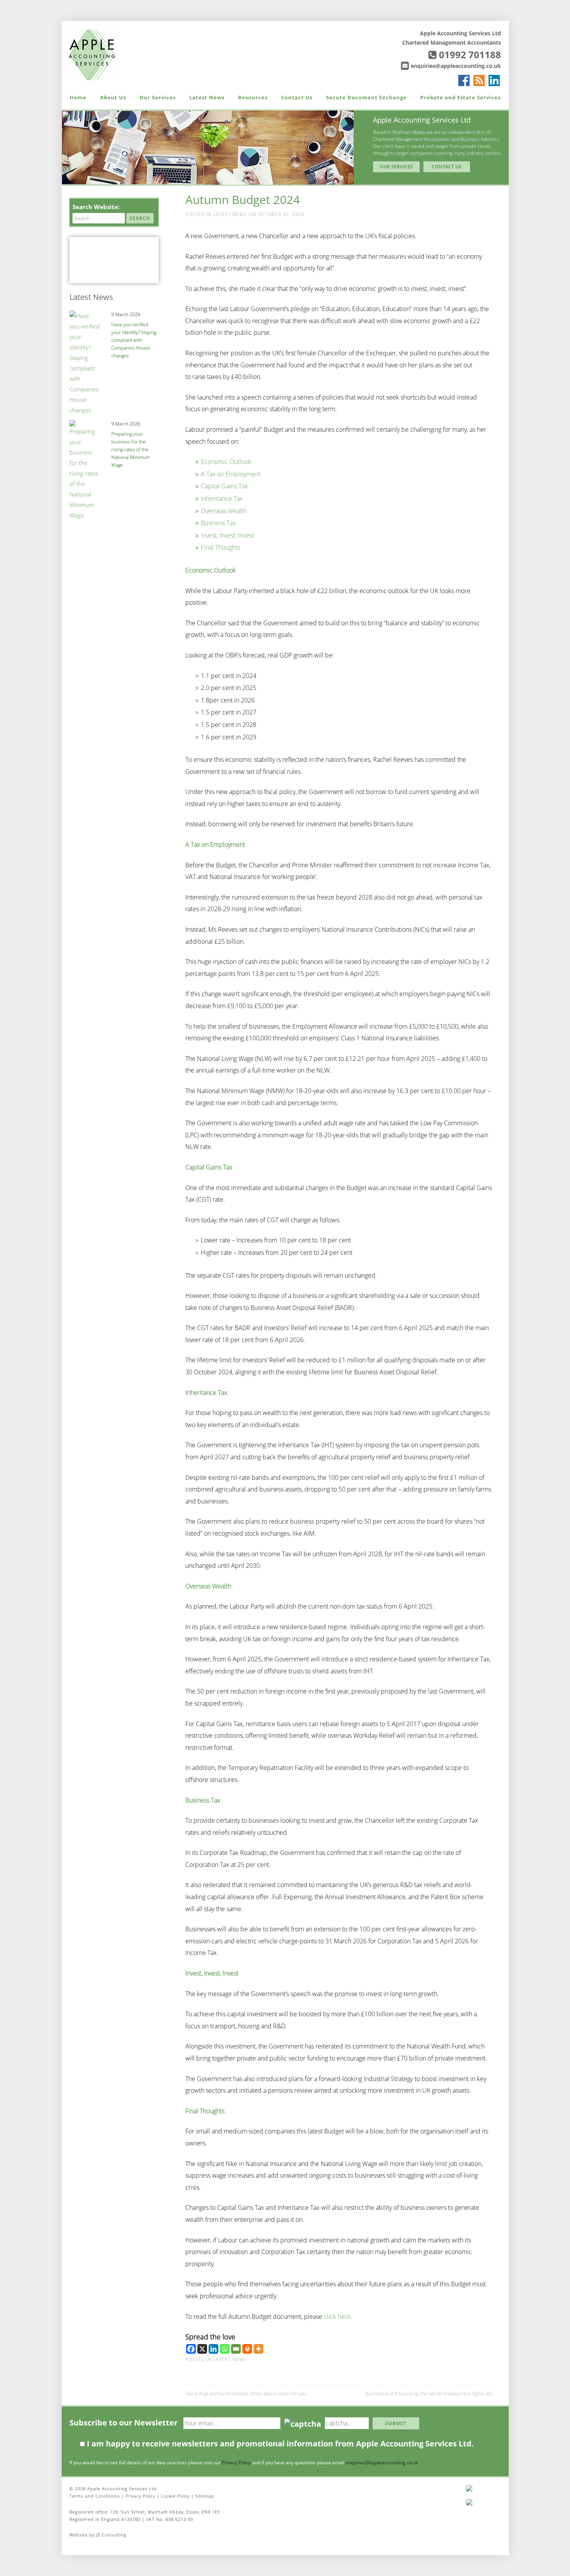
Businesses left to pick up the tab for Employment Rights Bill (428, 2393)
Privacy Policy (236, 2463)
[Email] (236, 2349)
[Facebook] (191, 2349)
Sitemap (205, 2496)
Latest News (207, 97)
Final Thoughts (220, 547)
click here (337, 2316)
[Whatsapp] (225, 2349)
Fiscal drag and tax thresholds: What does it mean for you (246, 2393)
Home (78, 97)
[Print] (247, 2349)
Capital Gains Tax (224, 486)
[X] (202, 2349)
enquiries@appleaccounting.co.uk (456, 66)
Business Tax (218, 523)
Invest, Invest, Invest (227, 535)
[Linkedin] (213, 2349)
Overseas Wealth (224, 511)
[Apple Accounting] (92, 54)
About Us (113, 97)
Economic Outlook (226, 462)
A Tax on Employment (231, 474)
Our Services (158, 97)
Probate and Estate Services (460, 97)
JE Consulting (111, 2535)
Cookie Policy (175, 2496)
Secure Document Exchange (366, 97)
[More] (258, 2349)
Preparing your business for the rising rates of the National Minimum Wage (131, 449)
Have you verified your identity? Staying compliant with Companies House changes (134, 340)
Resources (253, 97)
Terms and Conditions (95, 2496)
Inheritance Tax (222, 498)
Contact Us (297, 97)
